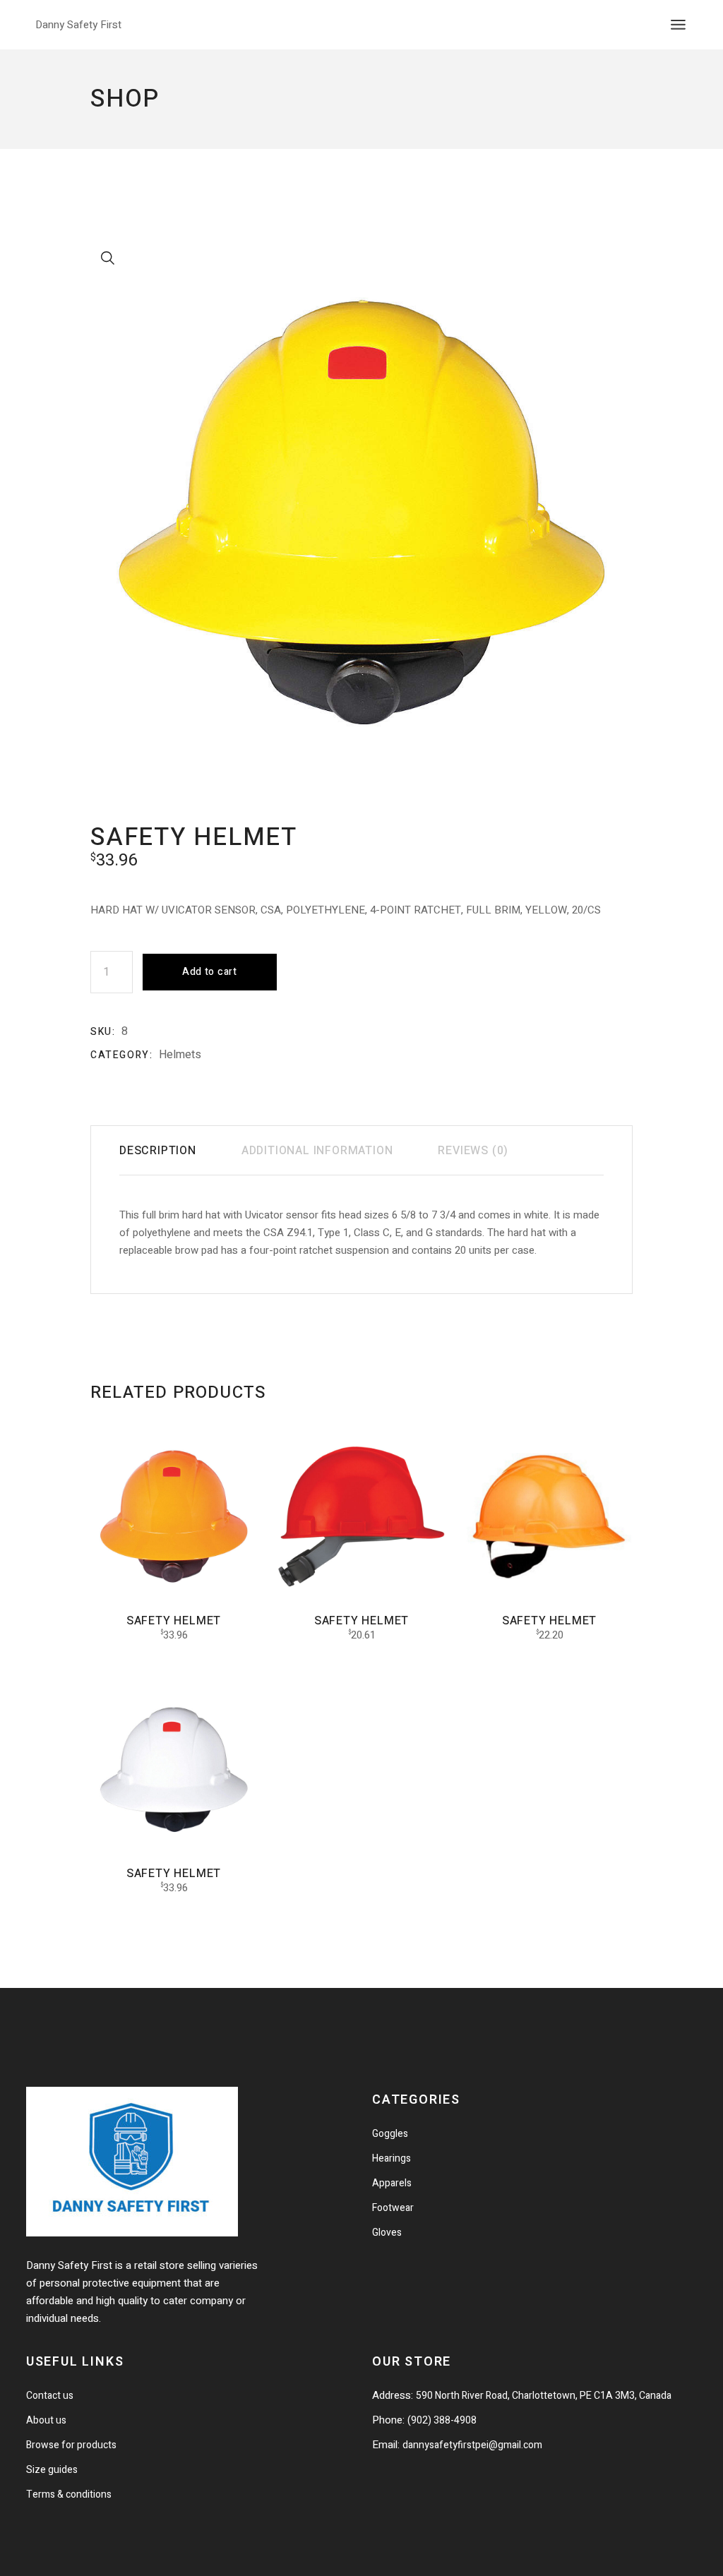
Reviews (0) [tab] (473, 1151)
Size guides (52, 2470)
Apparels (392, 2183)
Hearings (392, 2158)
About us (46, 2420)
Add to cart (210, 972)
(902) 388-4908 (442, 2420)
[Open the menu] (678, 25)
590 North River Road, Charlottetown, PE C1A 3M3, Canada (544, 2396)
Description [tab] (158, 1151)
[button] (108, 258)
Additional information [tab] (317, 1151)
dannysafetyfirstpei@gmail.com (472, 2445)
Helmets (180, 1055)
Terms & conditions (69, 2494)
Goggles (390, 2134)
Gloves (387, 2233)
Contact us (50, 2396)
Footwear (393, 2208)
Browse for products (71, 2445)
